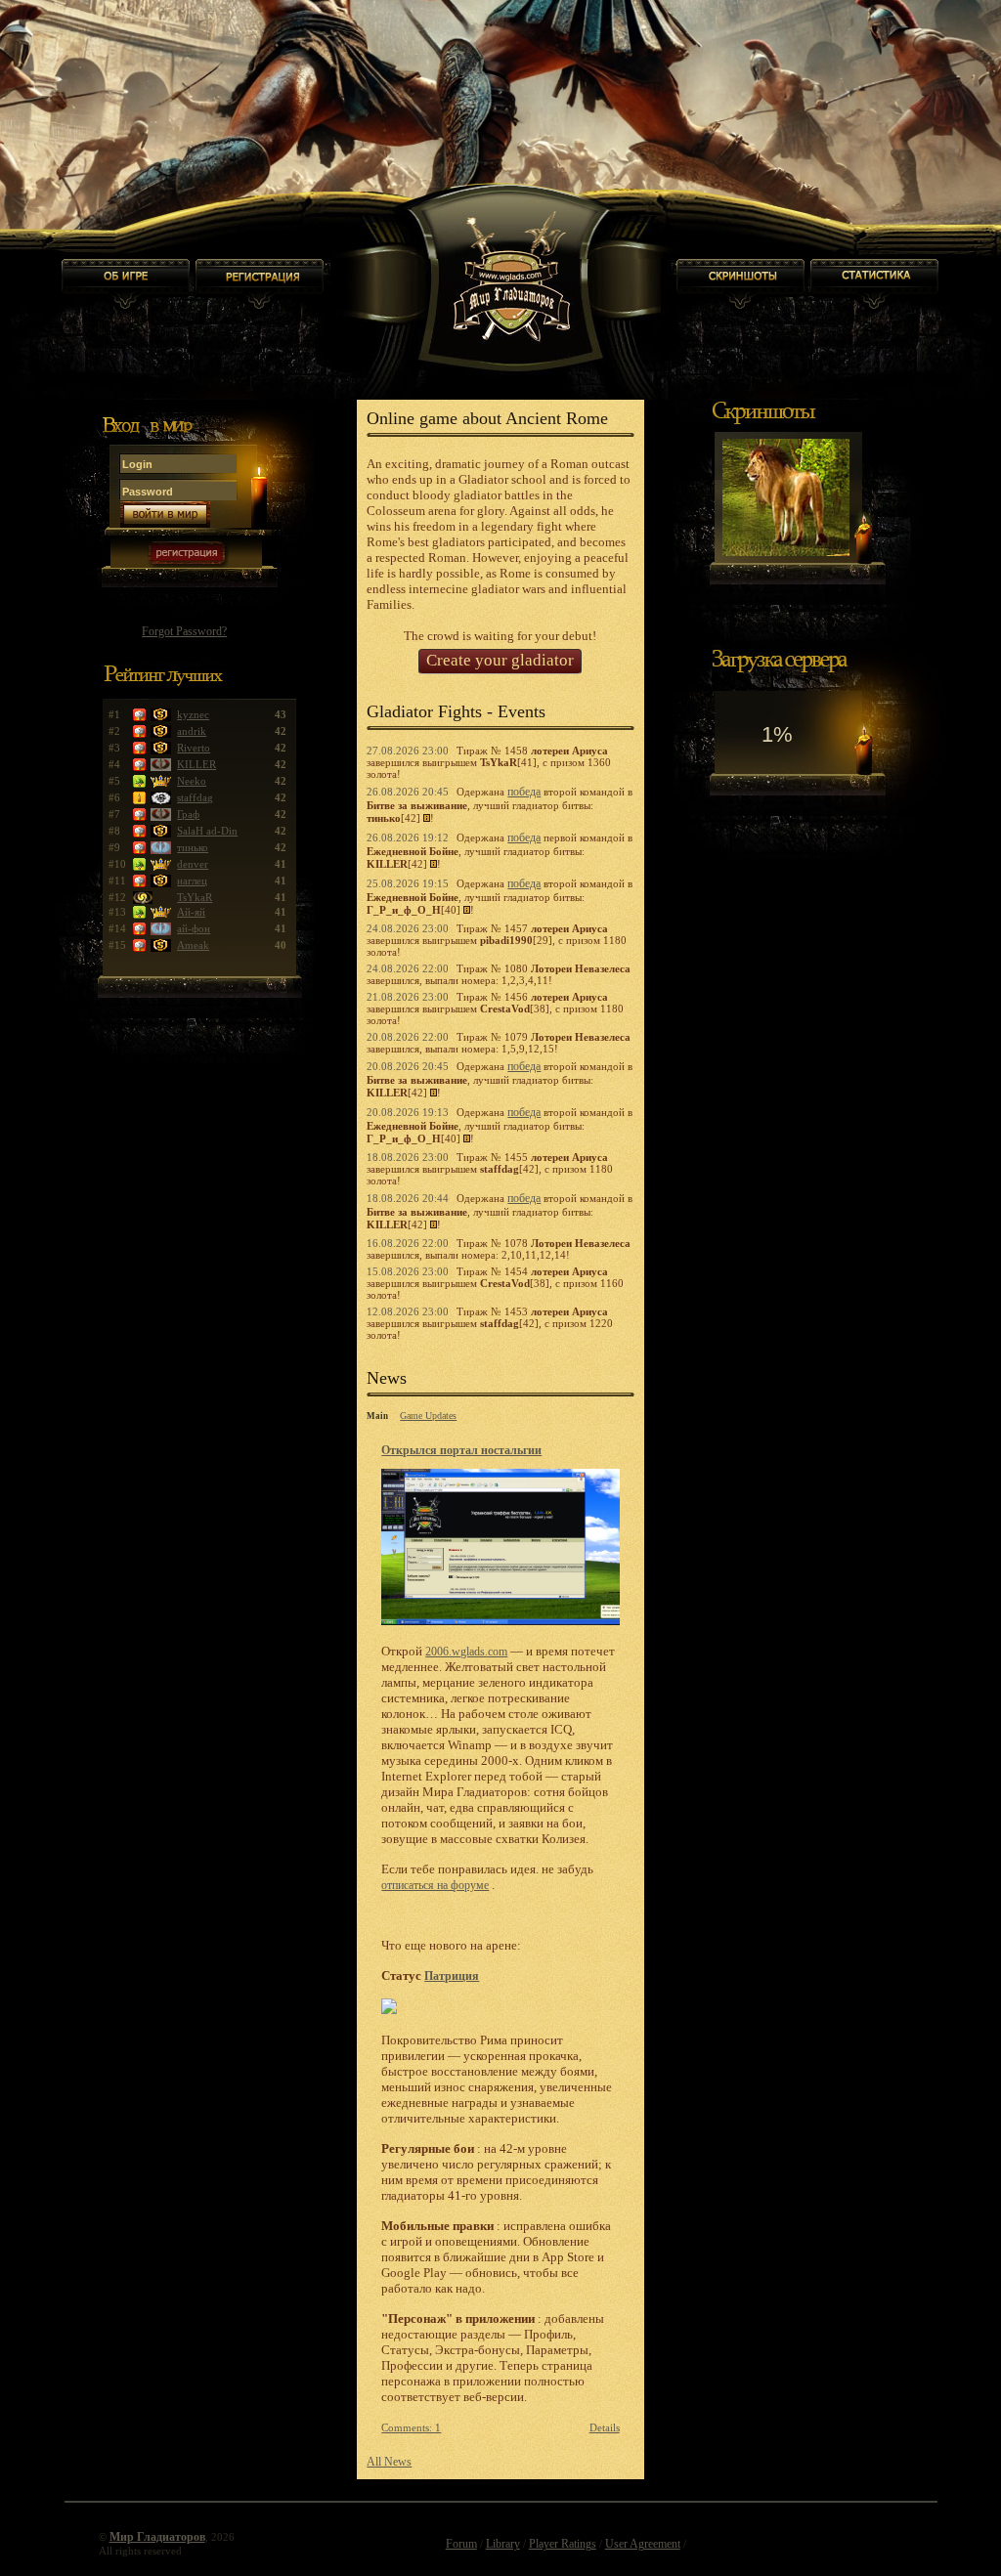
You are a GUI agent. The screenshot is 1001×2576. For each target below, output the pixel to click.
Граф (188, 814)
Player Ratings (563, 2544)
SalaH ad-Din (207, 831)
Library (503, 2544)
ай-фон (194, 928)
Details (605, 2427)
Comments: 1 (411, 2427)
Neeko (192, 781)
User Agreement (643, 2544)
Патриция (452, 1976)
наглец (192, 880)
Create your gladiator (500, 660)
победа (524, 792)
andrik (192, 731)
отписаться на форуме (435, 1885)
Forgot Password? (184, 631)
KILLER (196, 764)
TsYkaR (195, 897)
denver (193, 864)
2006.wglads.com (466, 1652)
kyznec (193, 714)
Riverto (194, 748)
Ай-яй (191, 912)
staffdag (195, 797)
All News (389, 2462)
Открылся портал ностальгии (461, 1450)
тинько (193, 847)
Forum (461, 2544)
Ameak (193, 945)
